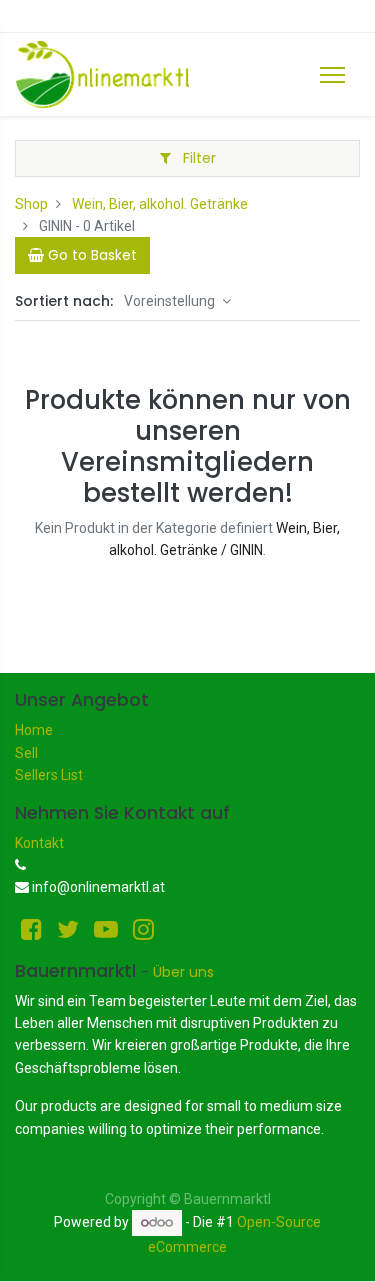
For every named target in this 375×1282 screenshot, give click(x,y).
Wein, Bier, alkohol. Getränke (160, 204)
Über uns (183, 972)
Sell (26, 753)
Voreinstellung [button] (171, 301)
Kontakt (39, 843)
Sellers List (49, 775)
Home (34, 730)
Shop (31, 204)
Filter (197, 158)
